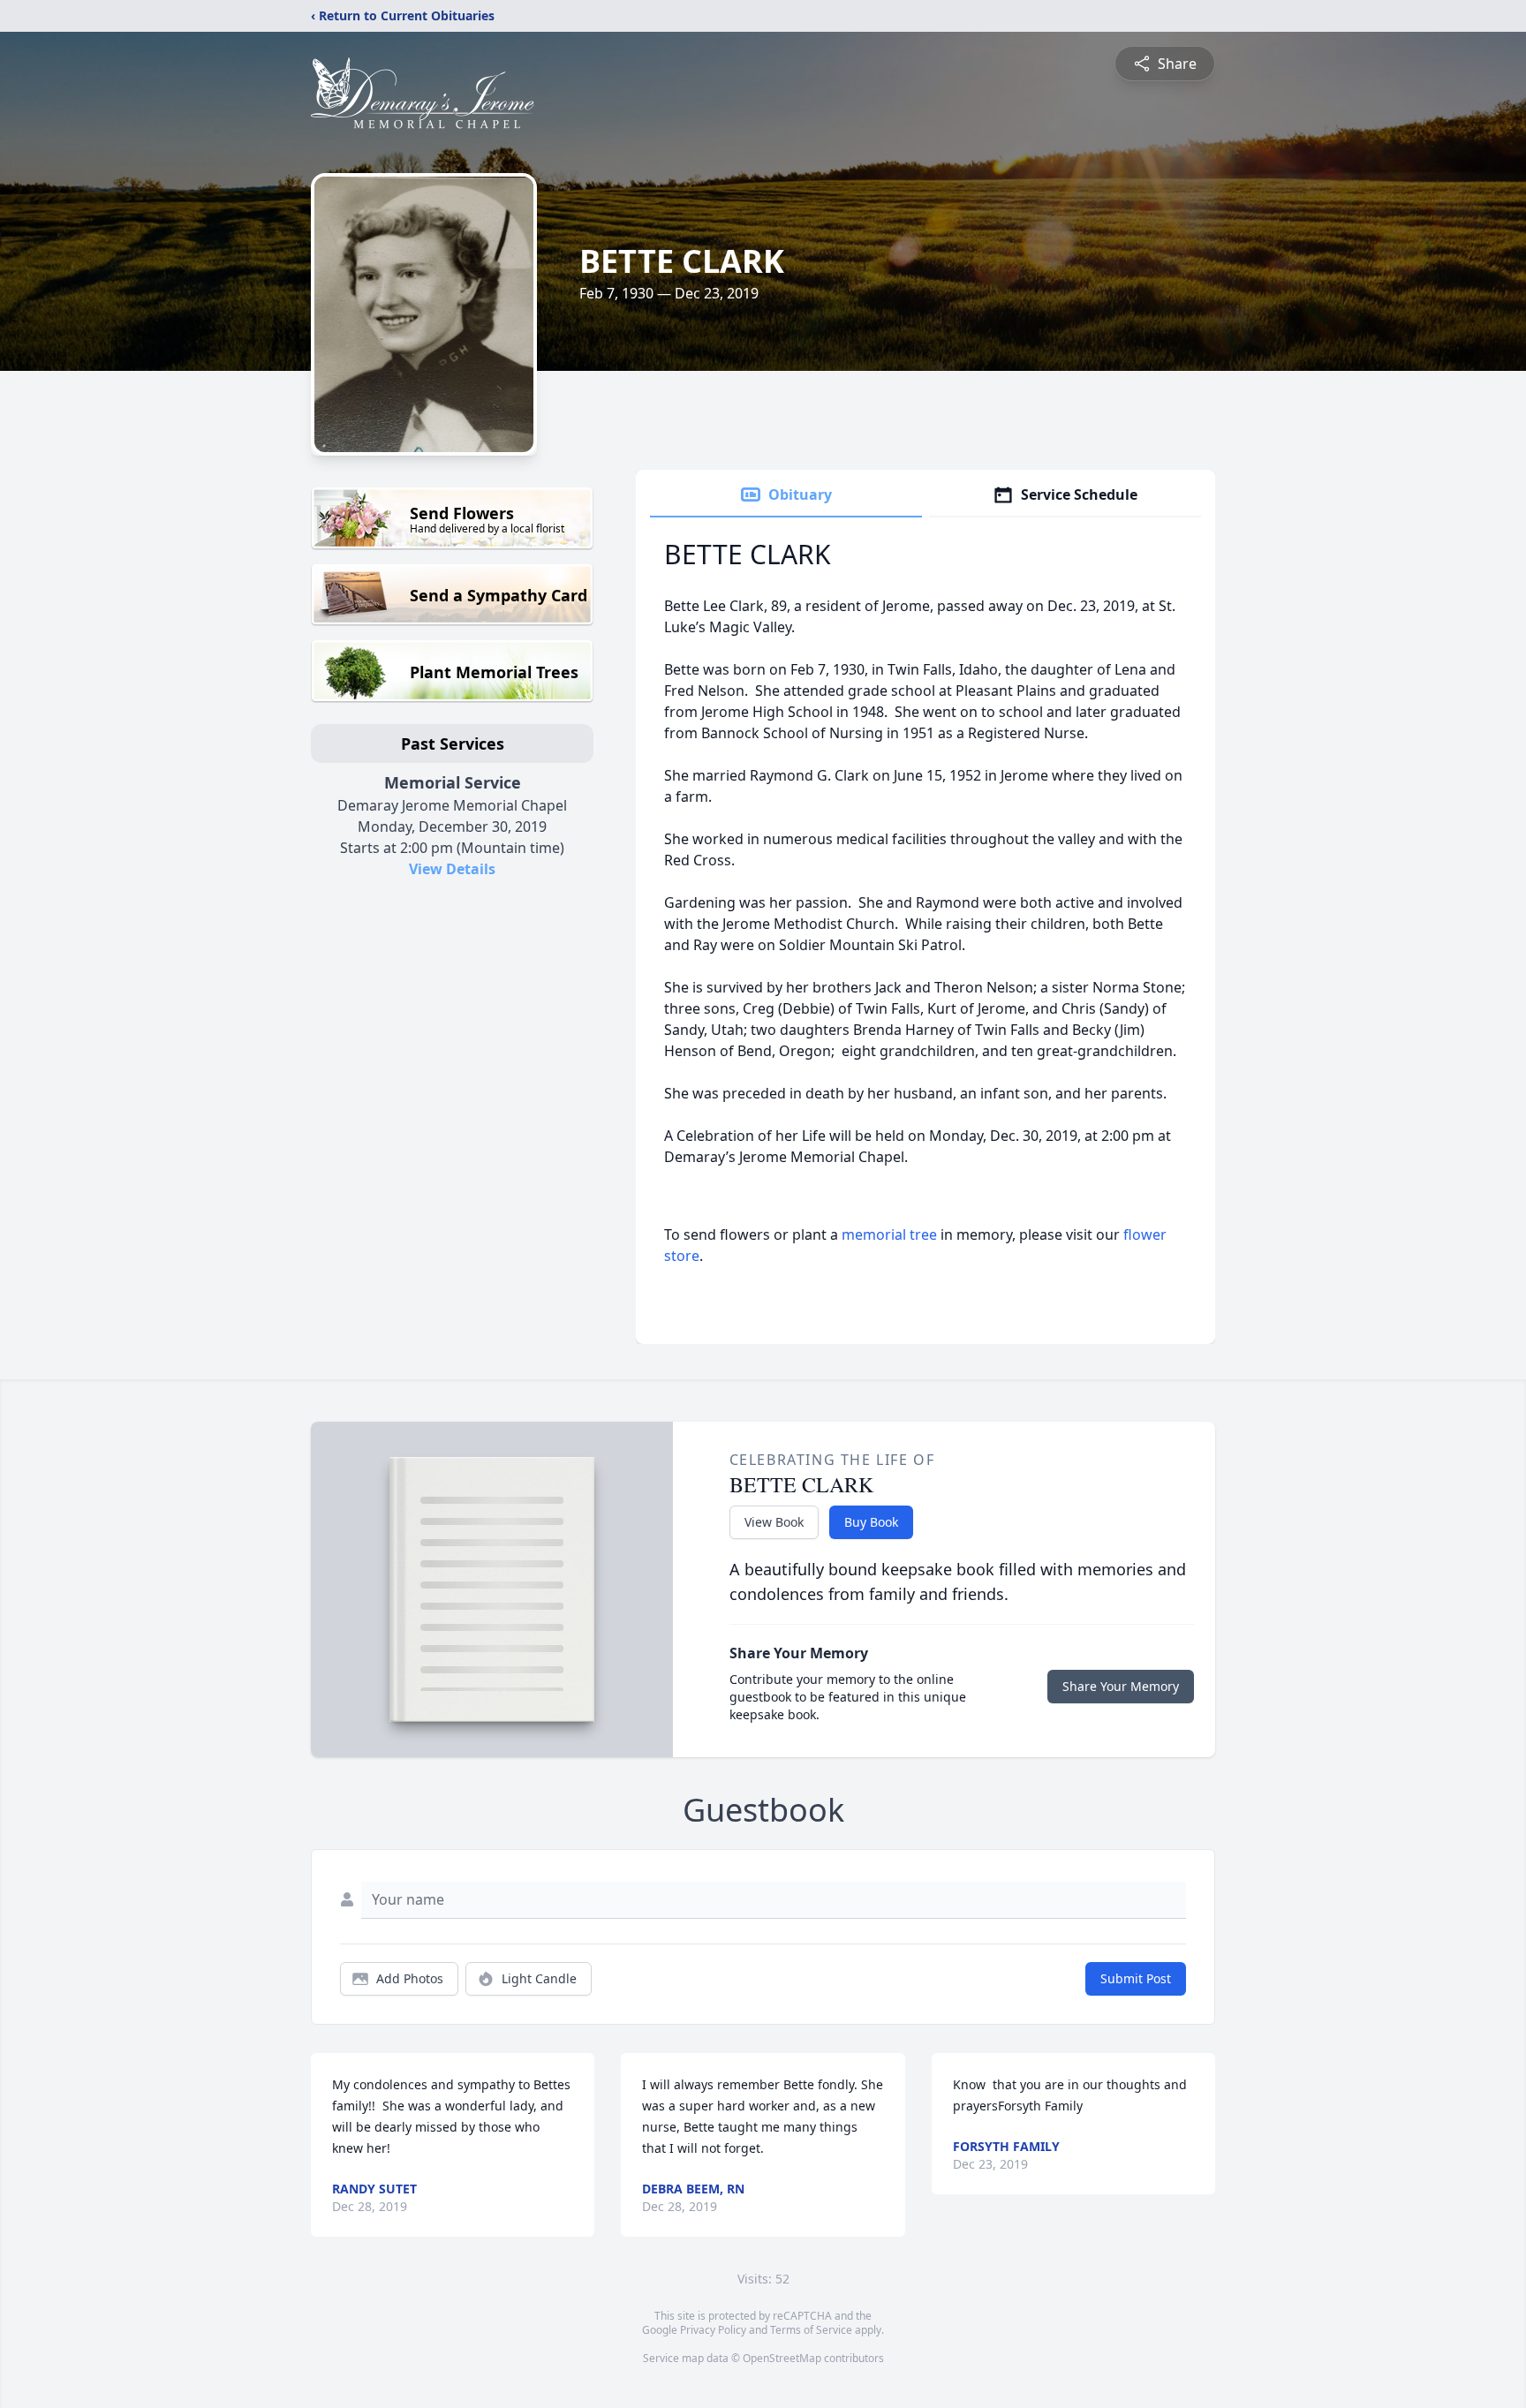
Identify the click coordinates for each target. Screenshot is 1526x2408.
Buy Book (871, 1522)
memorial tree (889, 1234)
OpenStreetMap (782, 2358)
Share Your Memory (1121, 1686)
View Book (774, 1522)
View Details (452, 869)
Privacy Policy (713, 2330)
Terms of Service (811, 2330)
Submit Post (1136, 1978)
